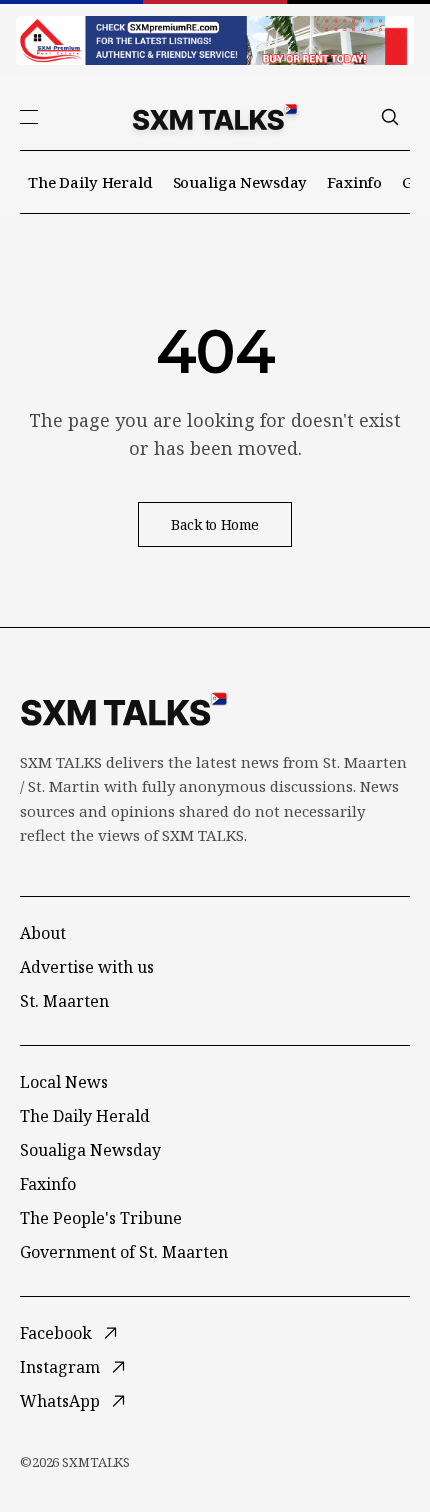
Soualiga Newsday (240, 182)
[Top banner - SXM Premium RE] (215, 40)
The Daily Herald (90, 182)
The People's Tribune (101, 1218)
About (43, 933)
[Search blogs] (390, 117)
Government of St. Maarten (124, 1252)
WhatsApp (60, 1401)
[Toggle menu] (29, 117)
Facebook (56, 1333)
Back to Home (215, 524)
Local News (64, 1082)
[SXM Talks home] (215, 117)
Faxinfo (354, 182)
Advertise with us (87, 967)
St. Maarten (64, 1001)
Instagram (60, 1367)
